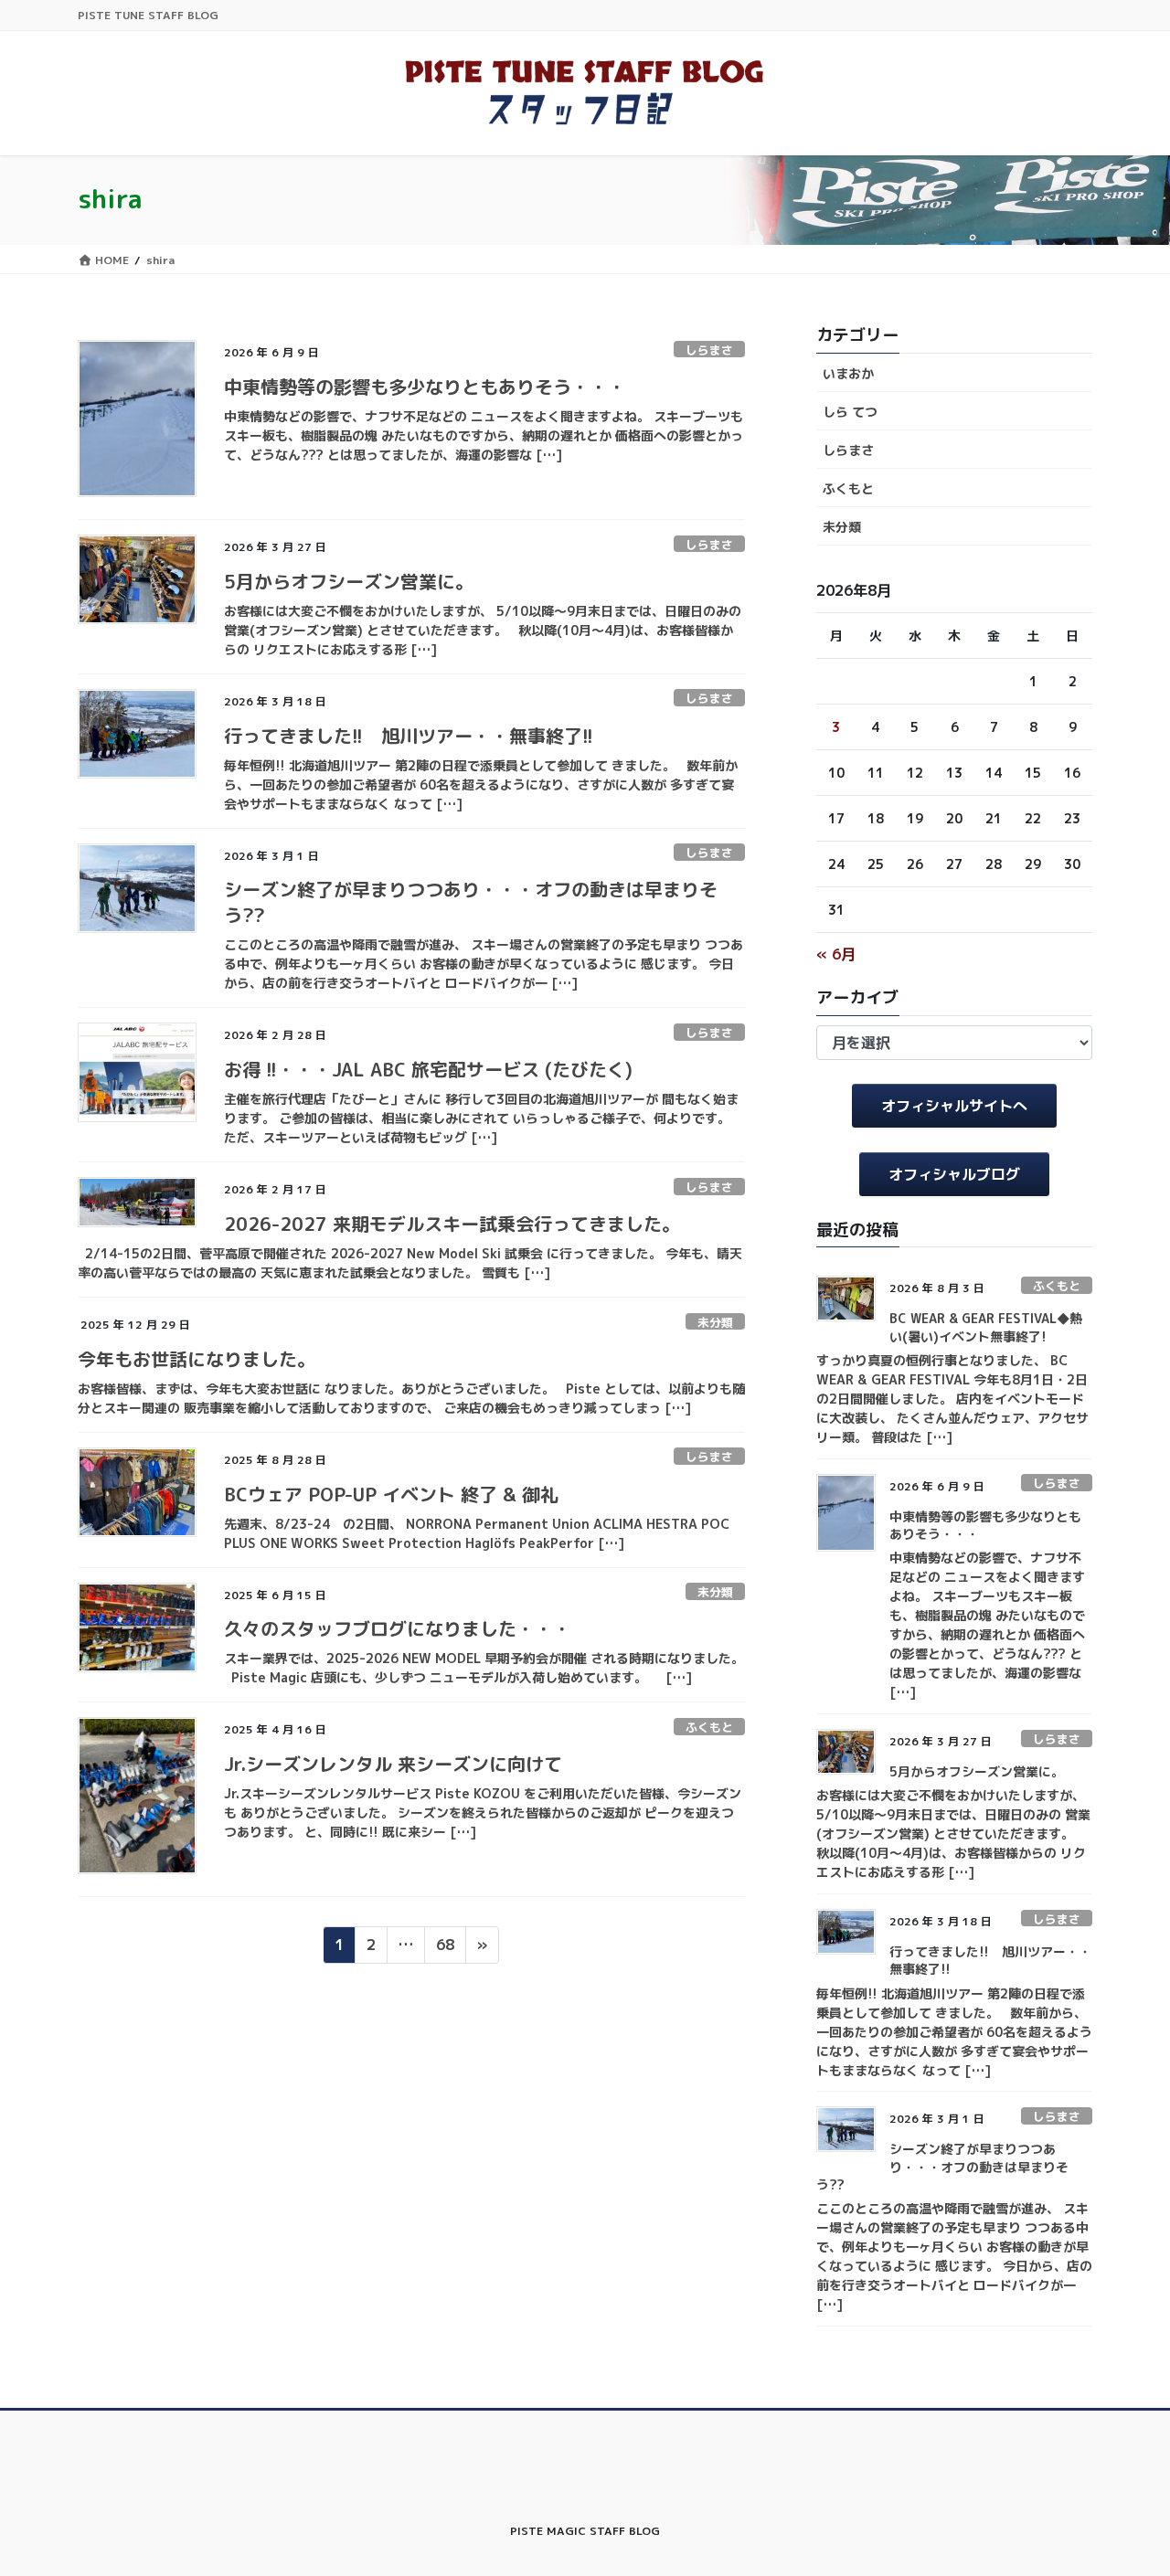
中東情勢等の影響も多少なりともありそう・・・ (425, 387)
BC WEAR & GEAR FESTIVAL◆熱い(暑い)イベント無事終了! (986, 1327)
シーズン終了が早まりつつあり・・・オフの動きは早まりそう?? (942, 2167)
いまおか (848, 373)
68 (445, 1948)
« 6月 (836, 954)
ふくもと (709, 1727)
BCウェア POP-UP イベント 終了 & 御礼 (391, 1494)
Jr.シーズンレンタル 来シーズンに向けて (393, 1764)
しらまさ (709, 350)
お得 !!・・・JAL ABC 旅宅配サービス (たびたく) (428, 1069)
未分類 (715, 1322)
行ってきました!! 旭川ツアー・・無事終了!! (409, 736)
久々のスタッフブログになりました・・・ (398, 1628)
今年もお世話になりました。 (197, 1359)
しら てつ (850, 412)
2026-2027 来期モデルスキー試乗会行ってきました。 (452, 1224)
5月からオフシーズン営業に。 (349, 581)
